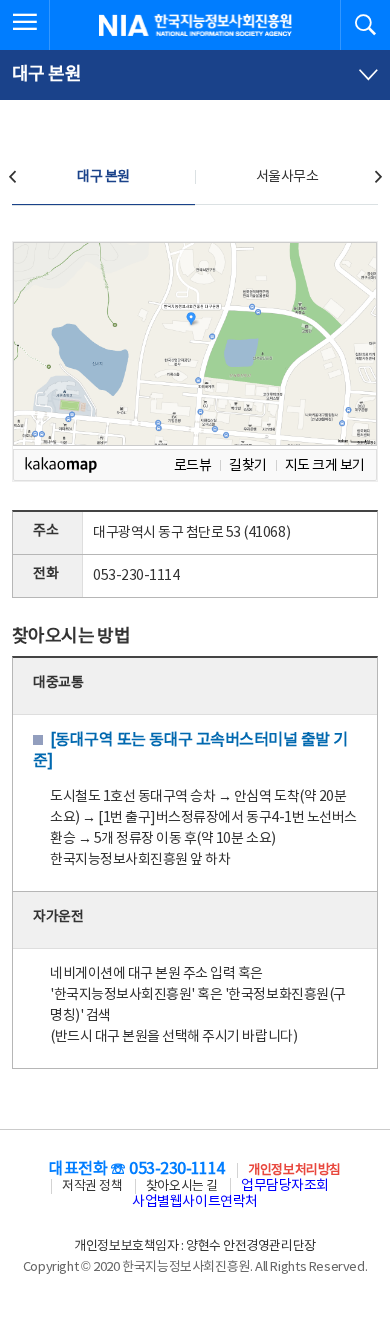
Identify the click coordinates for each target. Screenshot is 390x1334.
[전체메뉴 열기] (25, 25)
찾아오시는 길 (182, 1186)
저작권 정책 (92, 1186)
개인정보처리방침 (294, 1170)
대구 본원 (103, 177)
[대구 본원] (195, 75)
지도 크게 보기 (325, 465)
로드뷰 (193, 465)
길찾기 (248, 465)
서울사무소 (287, 177)
